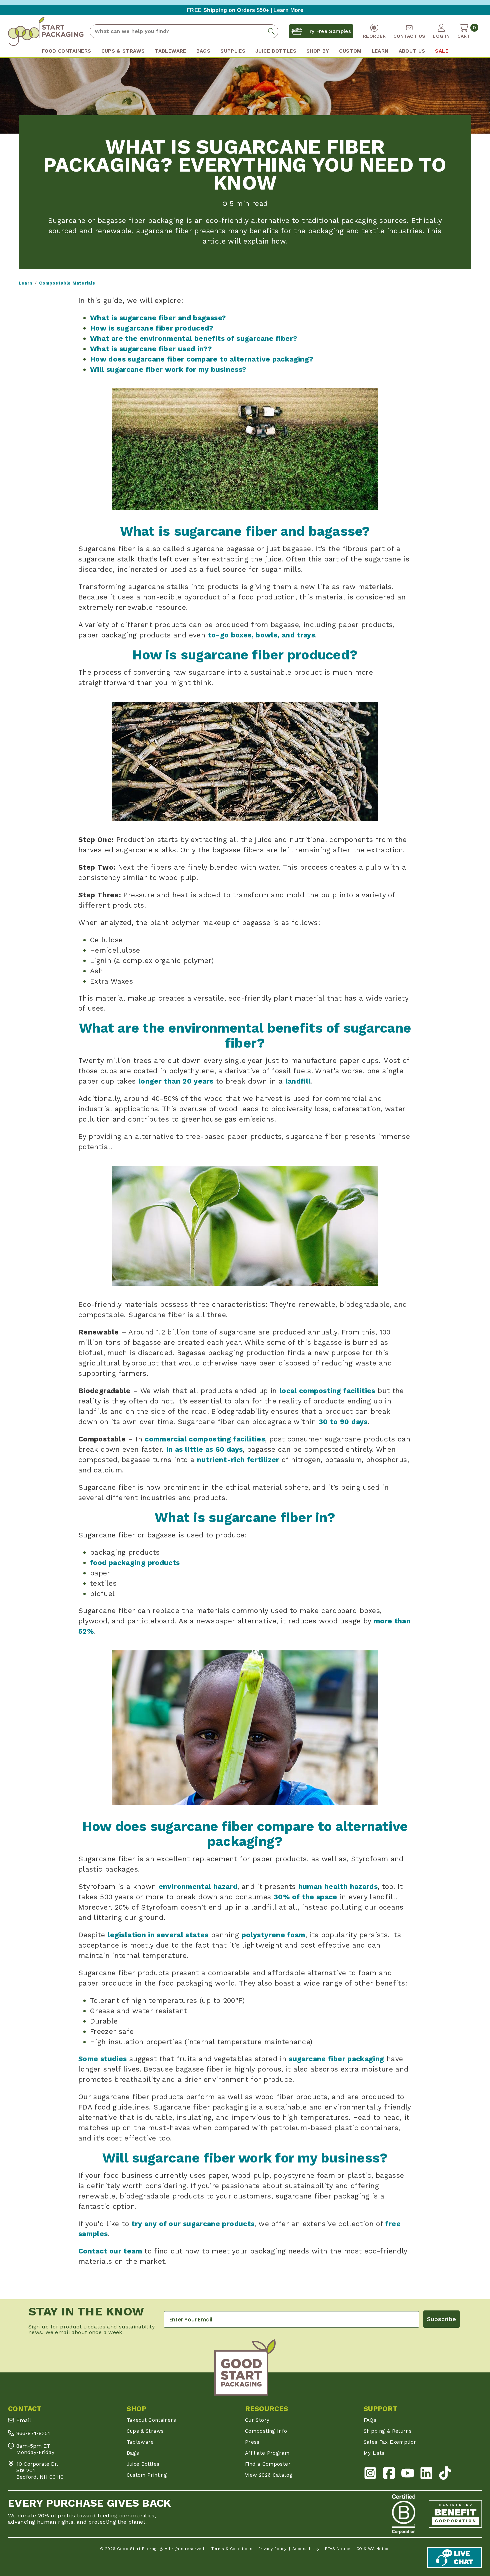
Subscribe (441, 2319)
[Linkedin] (426, 2475)
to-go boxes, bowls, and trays (262, 635)
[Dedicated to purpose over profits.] (455, 2514)
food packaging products (135, 1563)
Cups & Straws (145, 2431)
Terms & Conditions (232, 2549)
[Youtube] (408, 2475)
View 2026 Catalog (269, 2475)
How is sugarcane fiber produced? (152, 328)
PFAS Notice (338, 2549)
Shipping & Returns (388, 2431)
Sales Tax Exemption (390, 2442)
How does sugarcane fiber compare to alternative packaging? (201, 359)
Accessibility (306, 2549)
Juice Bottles (143, 2464)
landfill (298, 1081)
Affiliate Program (267, 2453)
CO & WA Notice (373, 2549)
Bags (133, 2453)
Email (24, 2420)
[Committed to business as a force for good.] (404, 2514)
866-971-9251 (33, 2433)
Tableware (140, 2442)
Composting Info (266, 2431)
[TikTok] (445, 2475)
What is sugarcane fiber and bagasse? (158, 318)
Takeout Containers (151, 2420)
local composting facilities (327, 1391)
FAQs (370, 2420)
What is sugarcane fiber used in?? (151, 349)
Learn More (288, 10)
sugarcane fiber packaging (336, 2059)
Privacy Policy (272, 2549)
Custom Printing (147, 2475)
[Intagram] (370, 2475)
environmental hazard (198, 1886)
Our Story (257, 2420)
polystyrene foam (273, 1935)
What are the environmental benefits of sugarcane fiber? (193, 338)
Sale (441, 51)
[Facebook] (389, 2475)
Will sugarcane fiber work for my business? (168, 369)
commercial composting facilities (205, 1439)
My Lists (374, 2453)
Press (252, 2442)
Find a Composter (268, 2464)
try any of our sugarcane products (193, 2224)
